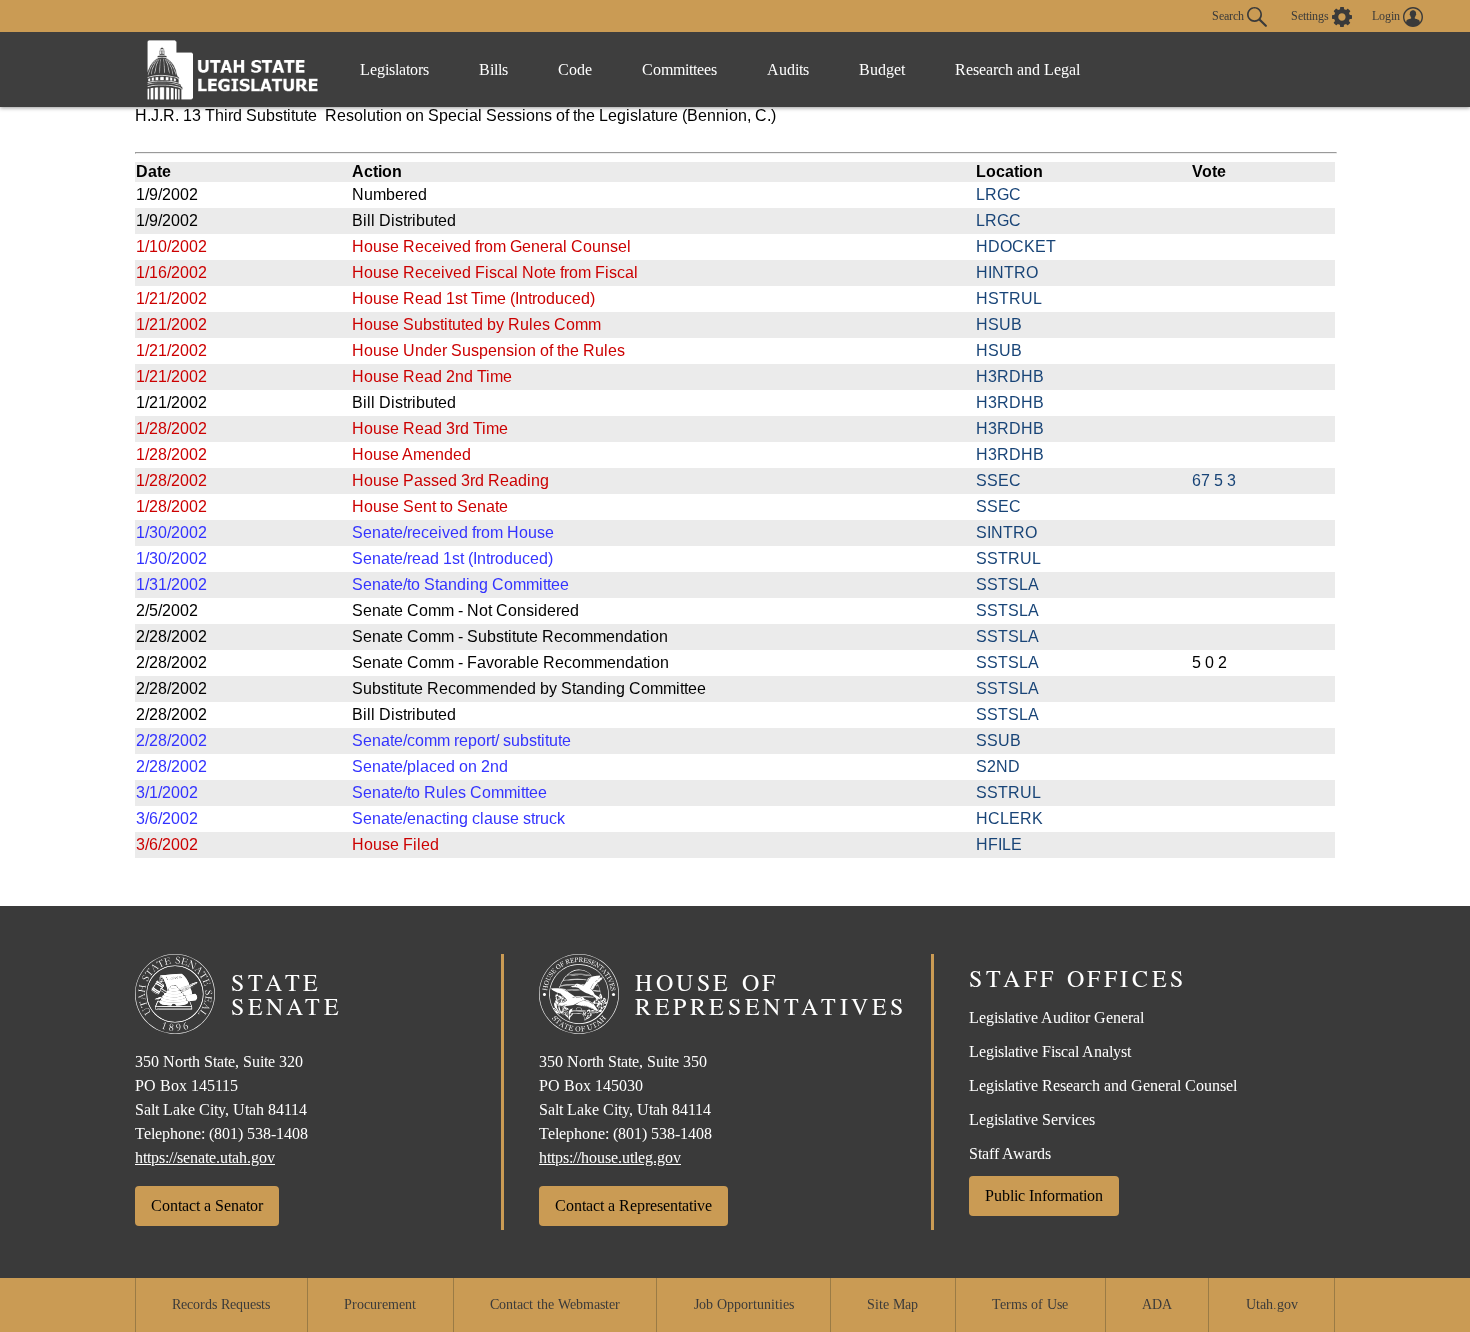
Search (1229, 15)
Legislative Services (1032, 1119)
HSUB (999, 324)
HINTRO (1007, 272)
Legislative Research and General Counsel (1103, 1085)
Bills (493, 69)
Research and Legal (1017, 69)
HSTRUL (1009, 298)
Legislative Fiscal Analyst (1050, 1051)
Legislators (394, 69)
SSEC (998, 480)
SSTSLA (1007, 584)
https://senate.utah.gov (205, 1157)
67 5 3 (1214, 480)
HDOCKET (1016, 246)
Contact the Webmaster (555, 1304)
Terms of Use (1030, 1304)
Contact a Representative (633, 1205)
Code (575, 69)
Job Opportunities (744, 1304)
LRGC (998, 194)
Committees (679, 69)
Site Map (892, 1304)
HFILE (999, 844)
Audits (788, 69)
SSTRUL (1008, 558)
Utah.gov (1272, 1304)
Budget (882, 69)
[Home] (233, 69)
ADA (1157, 1304)
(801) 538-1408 (258, 1133)
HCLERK (1009, 818)
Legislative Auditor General (1056, 1017)
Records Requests (221, 1304)
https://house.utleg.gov (610, 1157)
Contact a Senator (207, 1205)
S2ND (998, 766)
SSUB (998, 740)
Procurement (380, 1304)
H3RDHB (1010, 376)
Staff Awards (1010, 1153)
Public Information (1044, 1195)
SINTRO (1006, 532)
